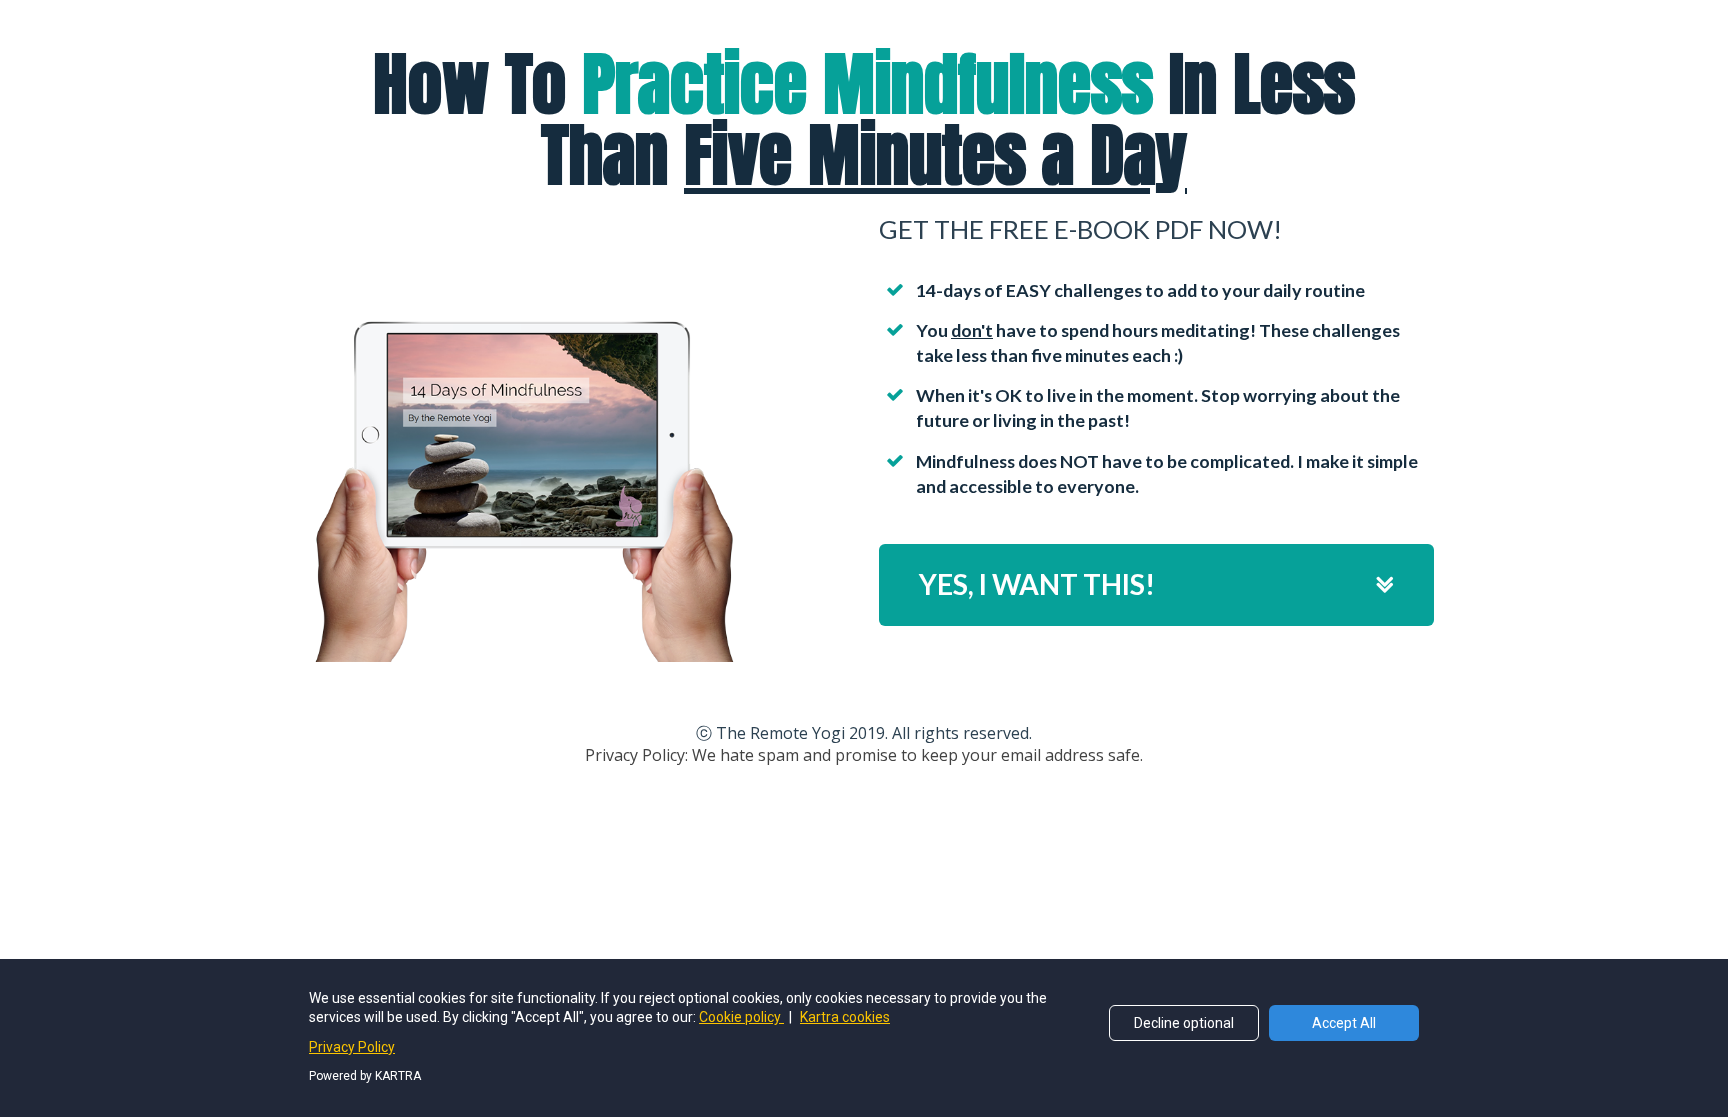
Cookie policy (741, 1017)
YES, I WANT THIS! (1037, 584)
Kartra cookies (845, 1017)
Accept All (1344, 1023)
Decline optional (1184, 1023)
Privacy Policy (352, 1047)
